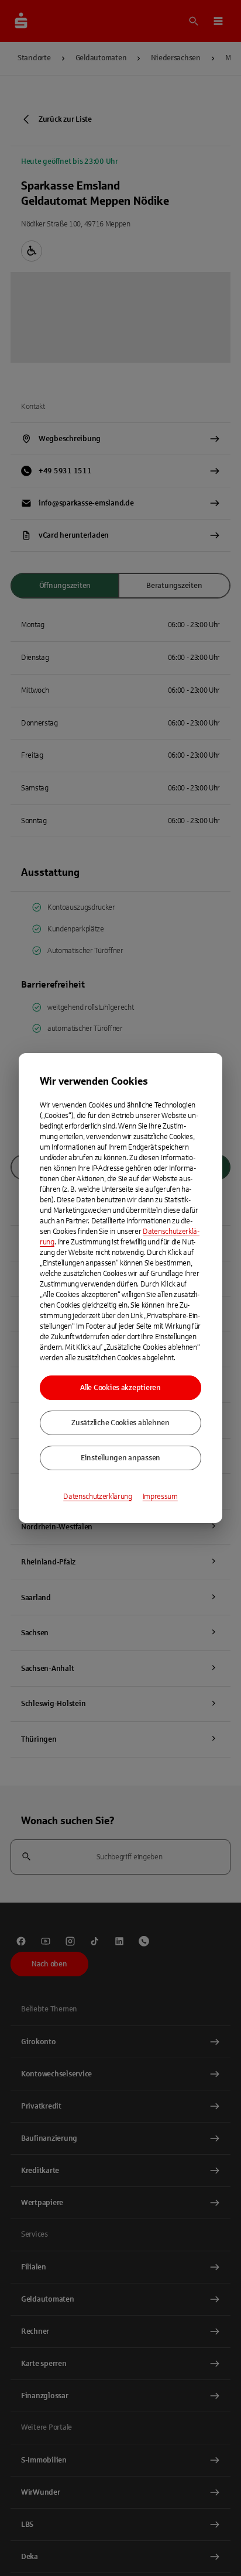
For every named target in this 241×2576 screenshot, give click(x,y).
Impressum (160, 1497)
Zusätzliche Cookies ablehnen (120, 1423)
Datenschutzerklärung (98, 1497)
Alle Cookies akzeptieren (120, 1388)
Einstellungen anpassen (120, 1458)
